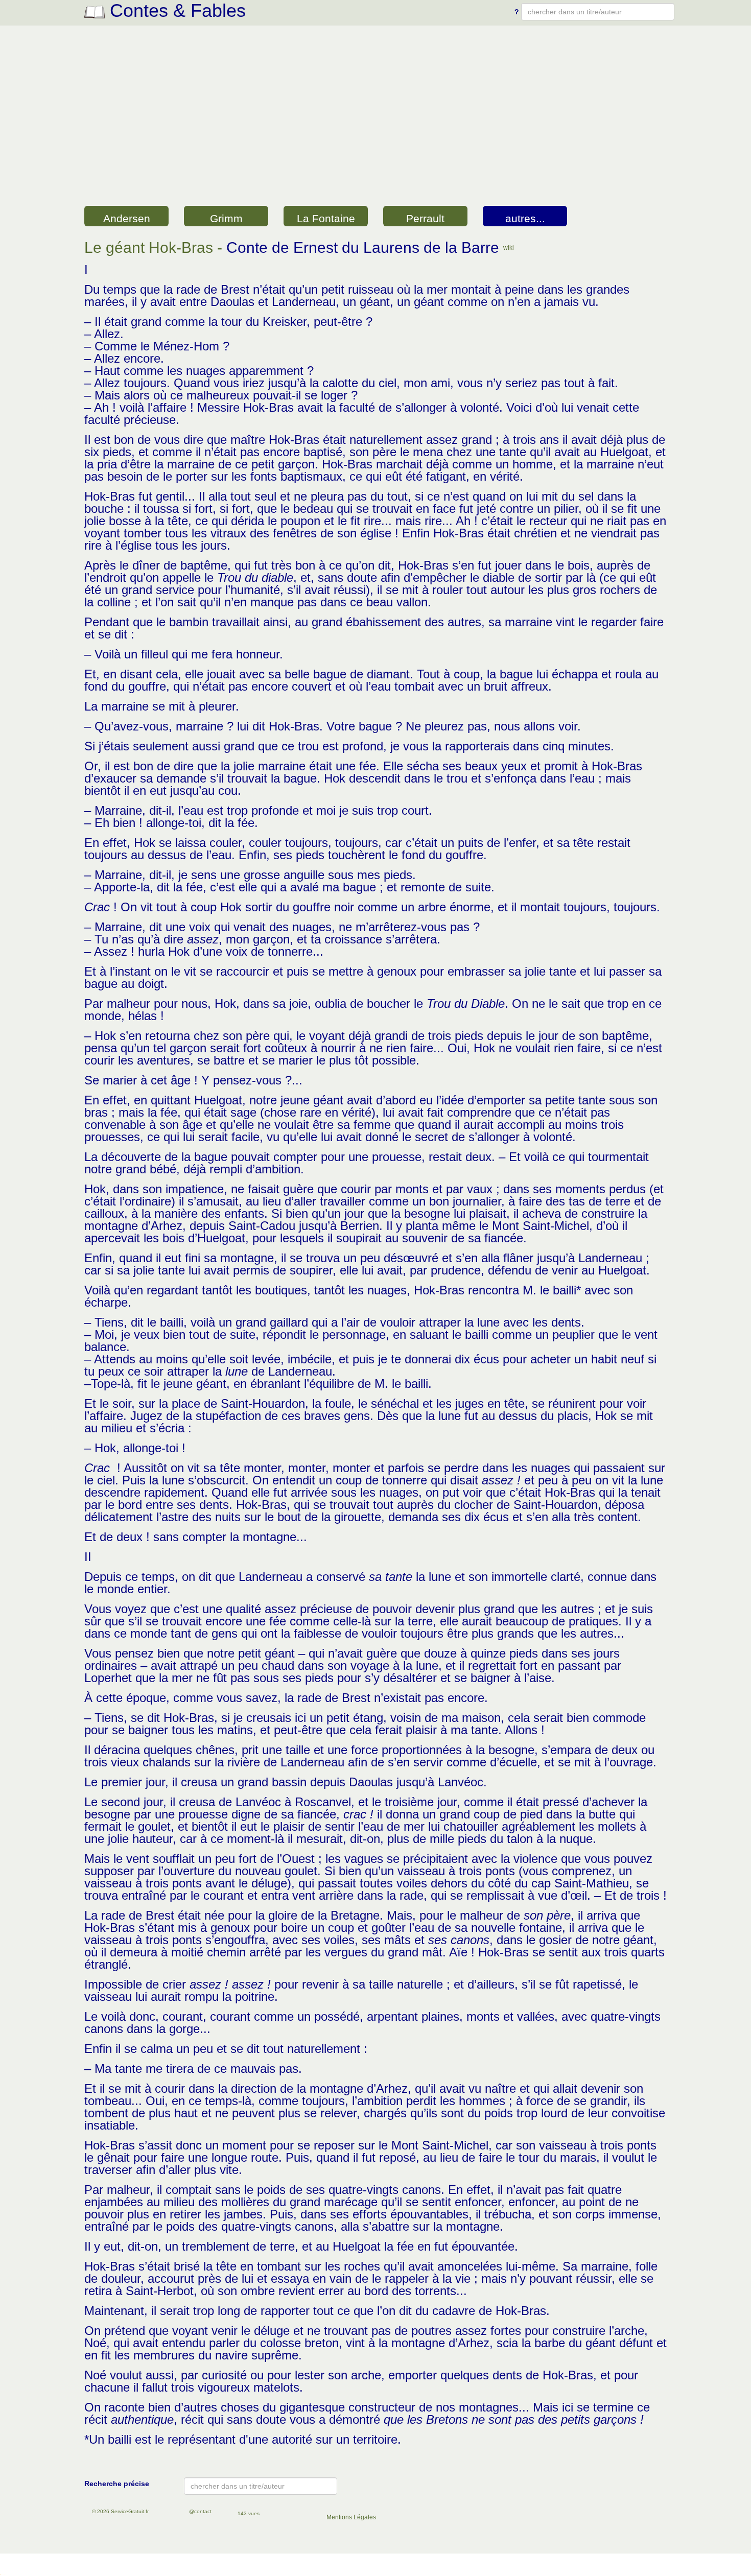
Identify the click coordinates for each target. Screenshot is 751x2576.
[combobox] (598, 12)
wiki (509, 248)
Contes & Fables (175, 10)
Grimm (226, 218)
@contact (200, 2511)
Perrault (425, 218)
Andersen (127, 218)
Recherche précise (117, 2484)
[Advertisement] (375, 127)
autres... (525, 218)
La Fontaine (326, 218)
